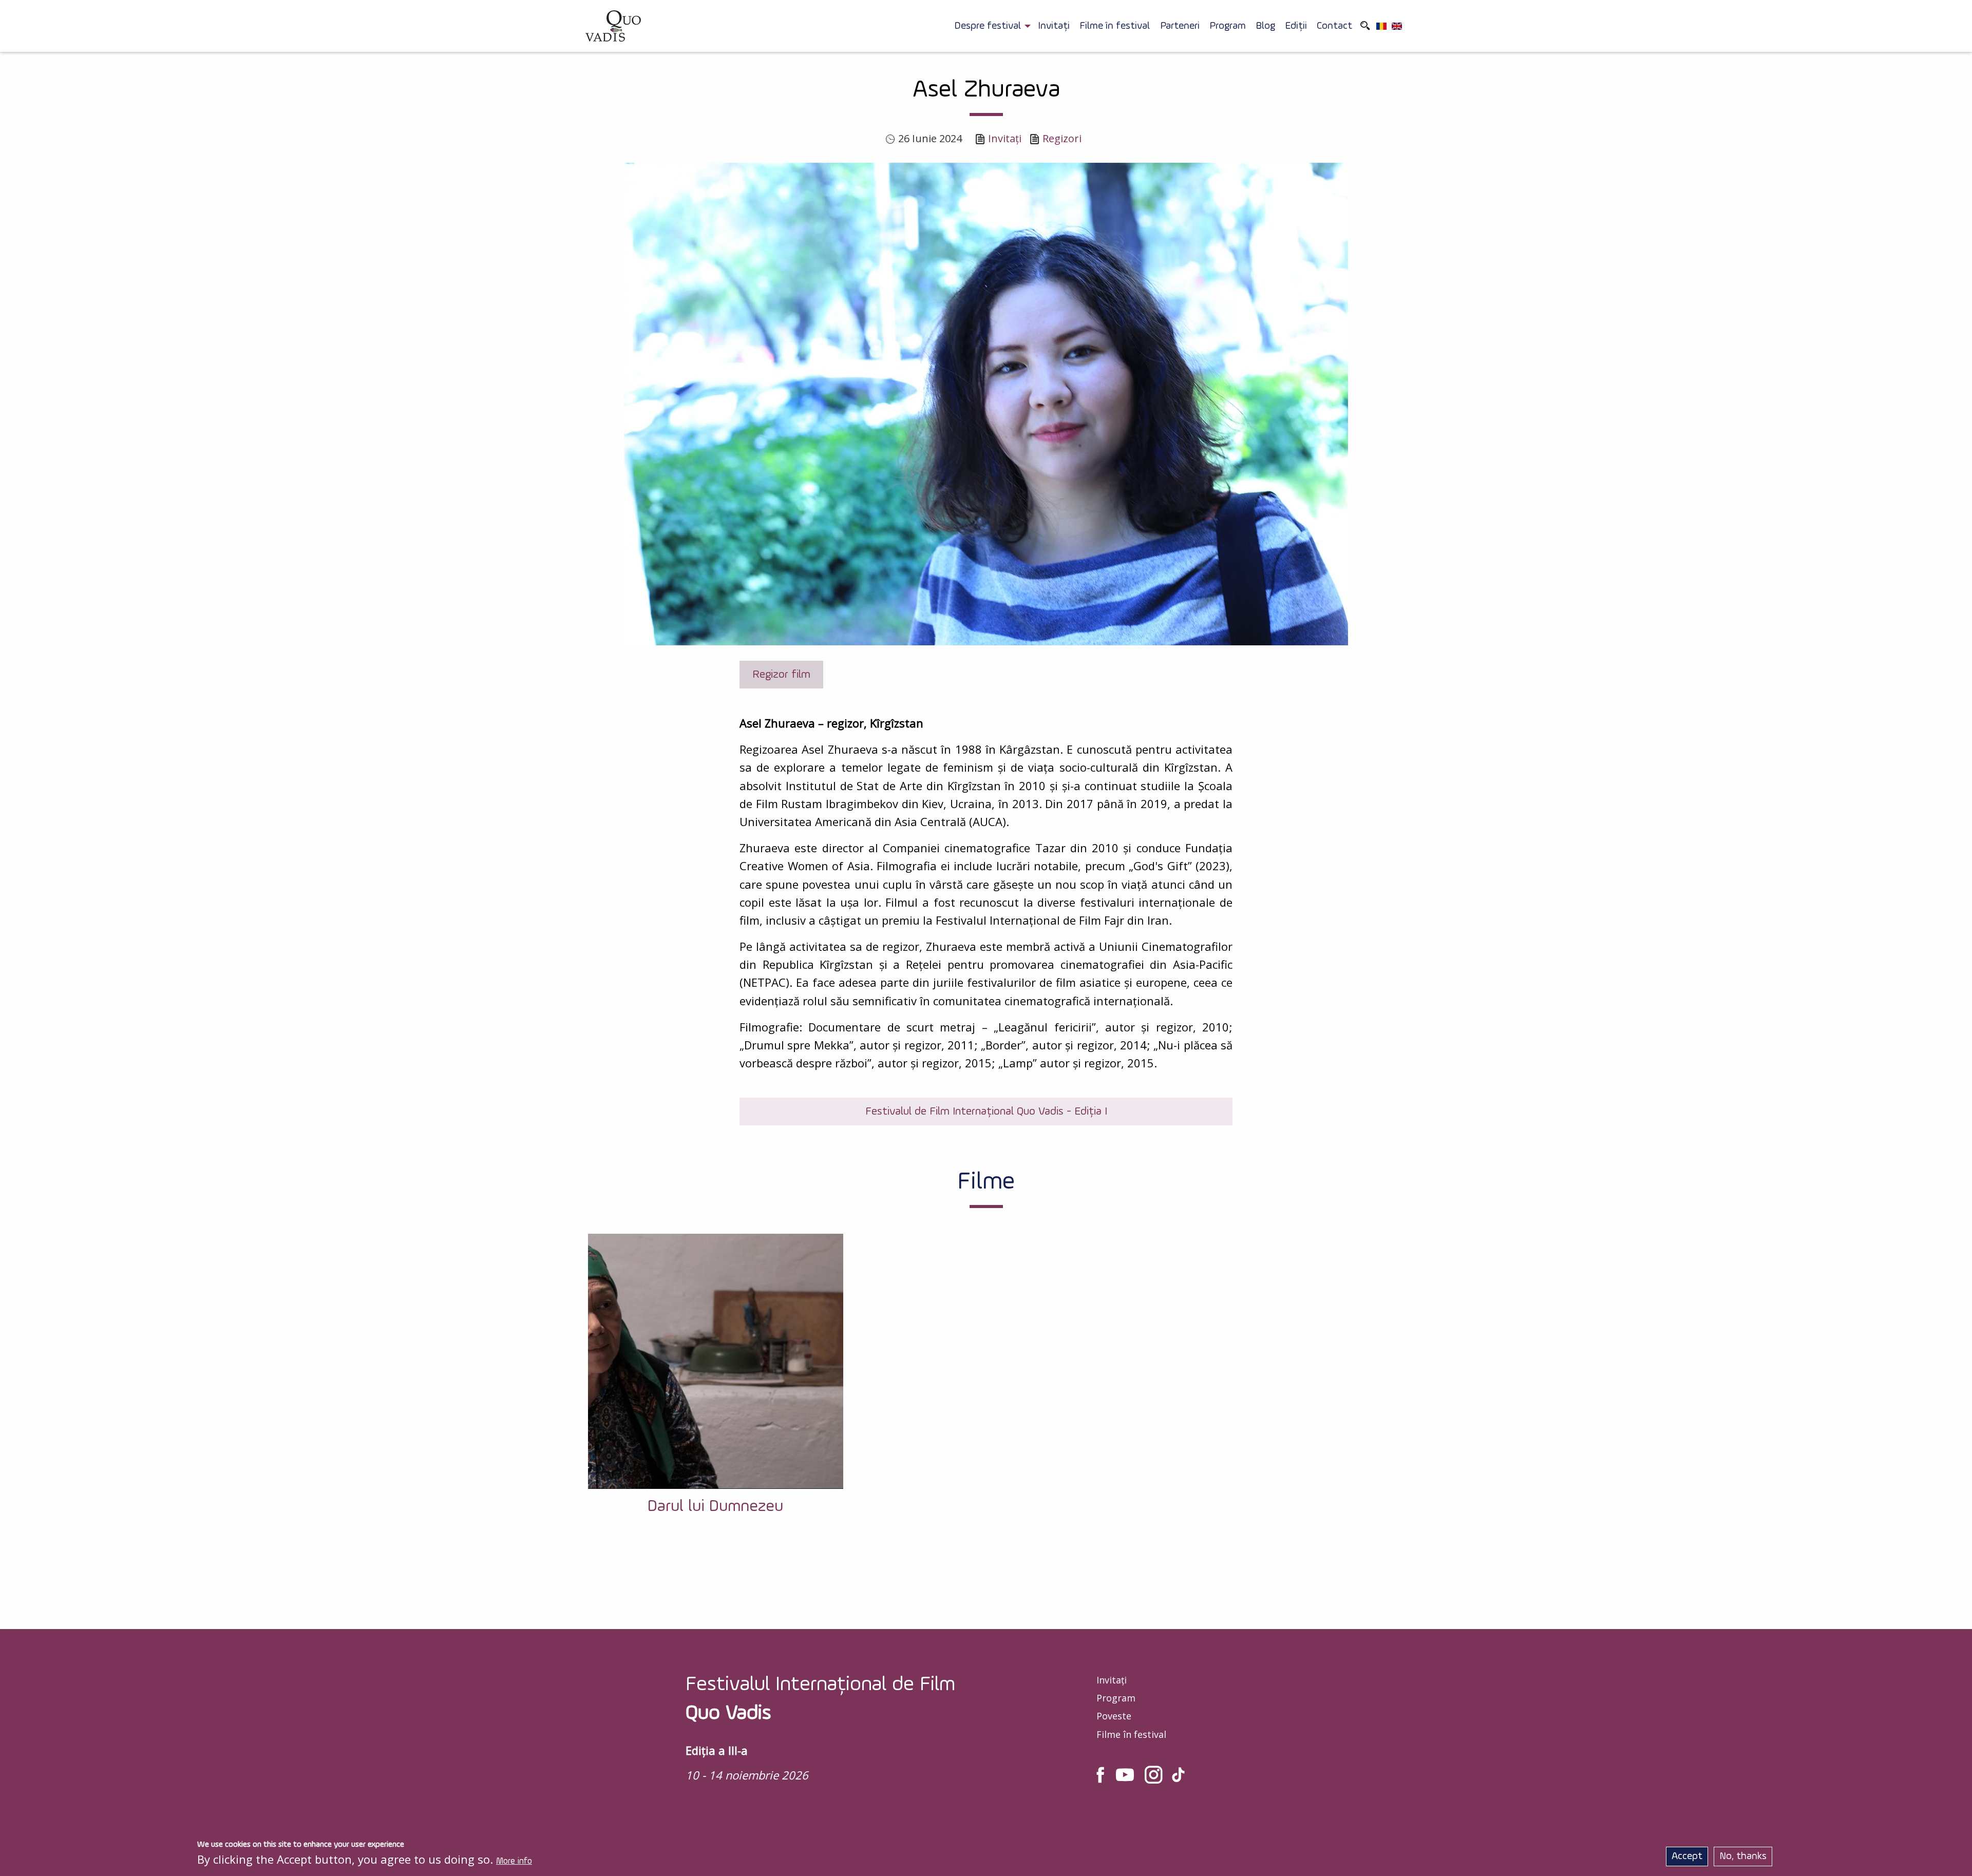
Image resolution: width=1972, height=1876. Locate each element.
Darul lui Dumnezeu (715, 1506)
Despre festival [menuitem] (988, 26)
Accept (1687, 1856)
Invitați (1005, 138)
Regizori (1062, 138)
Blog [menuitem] (1265, 26)
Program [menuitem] (1228, 26)
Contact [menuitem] (1334, 26)
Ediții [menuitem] (1296, 26)
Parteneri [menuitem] (1180, 26)
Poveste (1114, 1716)
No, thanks (1743, 1856)
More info (514, 1861)
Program (1116, 1698)
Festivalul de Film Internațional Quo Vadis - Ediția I (986, 1112)
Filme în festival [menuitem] (1115, 26)
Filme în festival (1131, 1734)
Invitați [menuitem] (1054, 26)
